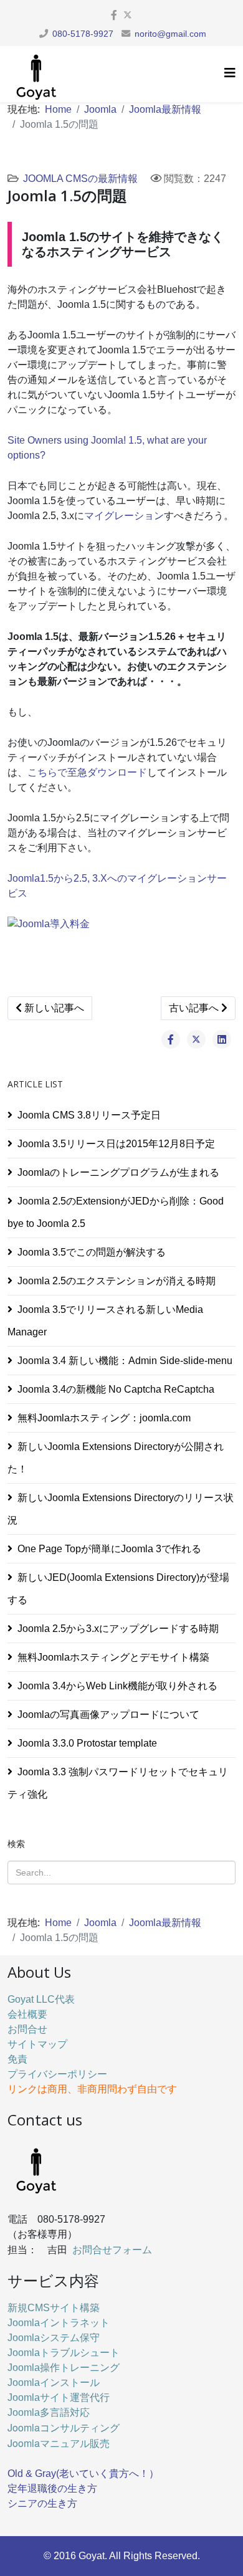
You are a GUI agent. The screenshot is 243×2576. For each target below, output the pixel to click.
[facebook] (114, 15)
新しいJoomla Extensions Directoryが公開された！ (116, 1458)
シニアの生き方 (42, 2503)
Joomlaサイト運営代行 (59, 2397)
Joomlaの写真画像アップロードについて (108, 1715)
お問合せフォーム (112, 2249)
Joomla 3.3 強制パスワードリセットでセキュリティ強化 (118, 1783)
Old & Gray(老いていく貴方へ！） (83, 2473)
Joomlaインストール (54, 2383)
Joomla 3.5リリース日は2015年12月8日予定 (116, 1144)
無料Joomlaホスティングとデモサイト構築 (113, 1657)
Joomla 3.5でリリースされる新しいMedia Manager (105, 1321)
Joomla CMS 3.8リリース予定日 (89, 1115)
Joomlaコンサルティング (64, 2427)
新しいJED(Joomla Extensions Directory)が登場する (118, 1589)
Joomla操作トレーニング (64, 2368)
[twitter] (128, 15)
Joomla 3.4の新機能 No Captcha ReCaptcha (116, 1389)
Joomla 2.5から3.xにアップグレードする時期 (118, 1629)
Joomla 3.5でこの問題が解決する (92, 1252)
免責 (17, 2059)
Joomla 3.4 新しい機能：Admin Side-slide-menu (125, 1361)
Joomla (100, 109)
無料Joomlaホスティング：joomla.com (104, 1418)
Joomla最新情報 (165, 109)
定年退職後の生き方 (52, 2488)
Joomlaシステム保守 (54, 2338)
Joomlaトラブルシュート (64, 2353)
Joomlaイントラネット (59, 2323)
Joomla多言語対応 (49, 2412)
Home (58, 109)
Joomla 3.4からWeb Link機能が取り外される (117, 1686)
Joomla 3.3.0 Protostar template (87, 1743)
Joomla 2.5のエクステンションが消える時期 (117, 1281)
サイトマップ (37, 2044)
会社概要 (27, 2014)
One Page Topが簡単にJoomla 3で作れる (109, 1549)
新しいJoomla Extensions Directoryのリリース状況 (121, 1509)
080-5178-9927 (83, 34)
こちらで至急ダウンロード (87, 772)
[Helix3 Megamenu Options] (230, 73)
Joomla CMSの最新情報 (80, 179)
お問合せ (27, 2029)
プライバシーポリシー (57, 2074)
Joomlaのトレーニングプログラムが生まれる (118, 1172)
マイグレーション (124, 516)
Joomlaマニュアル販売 (59, 2443)
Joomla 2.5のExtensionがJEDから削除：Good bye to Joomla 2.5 (116, 1212)
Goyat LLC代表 (41, 1999)
